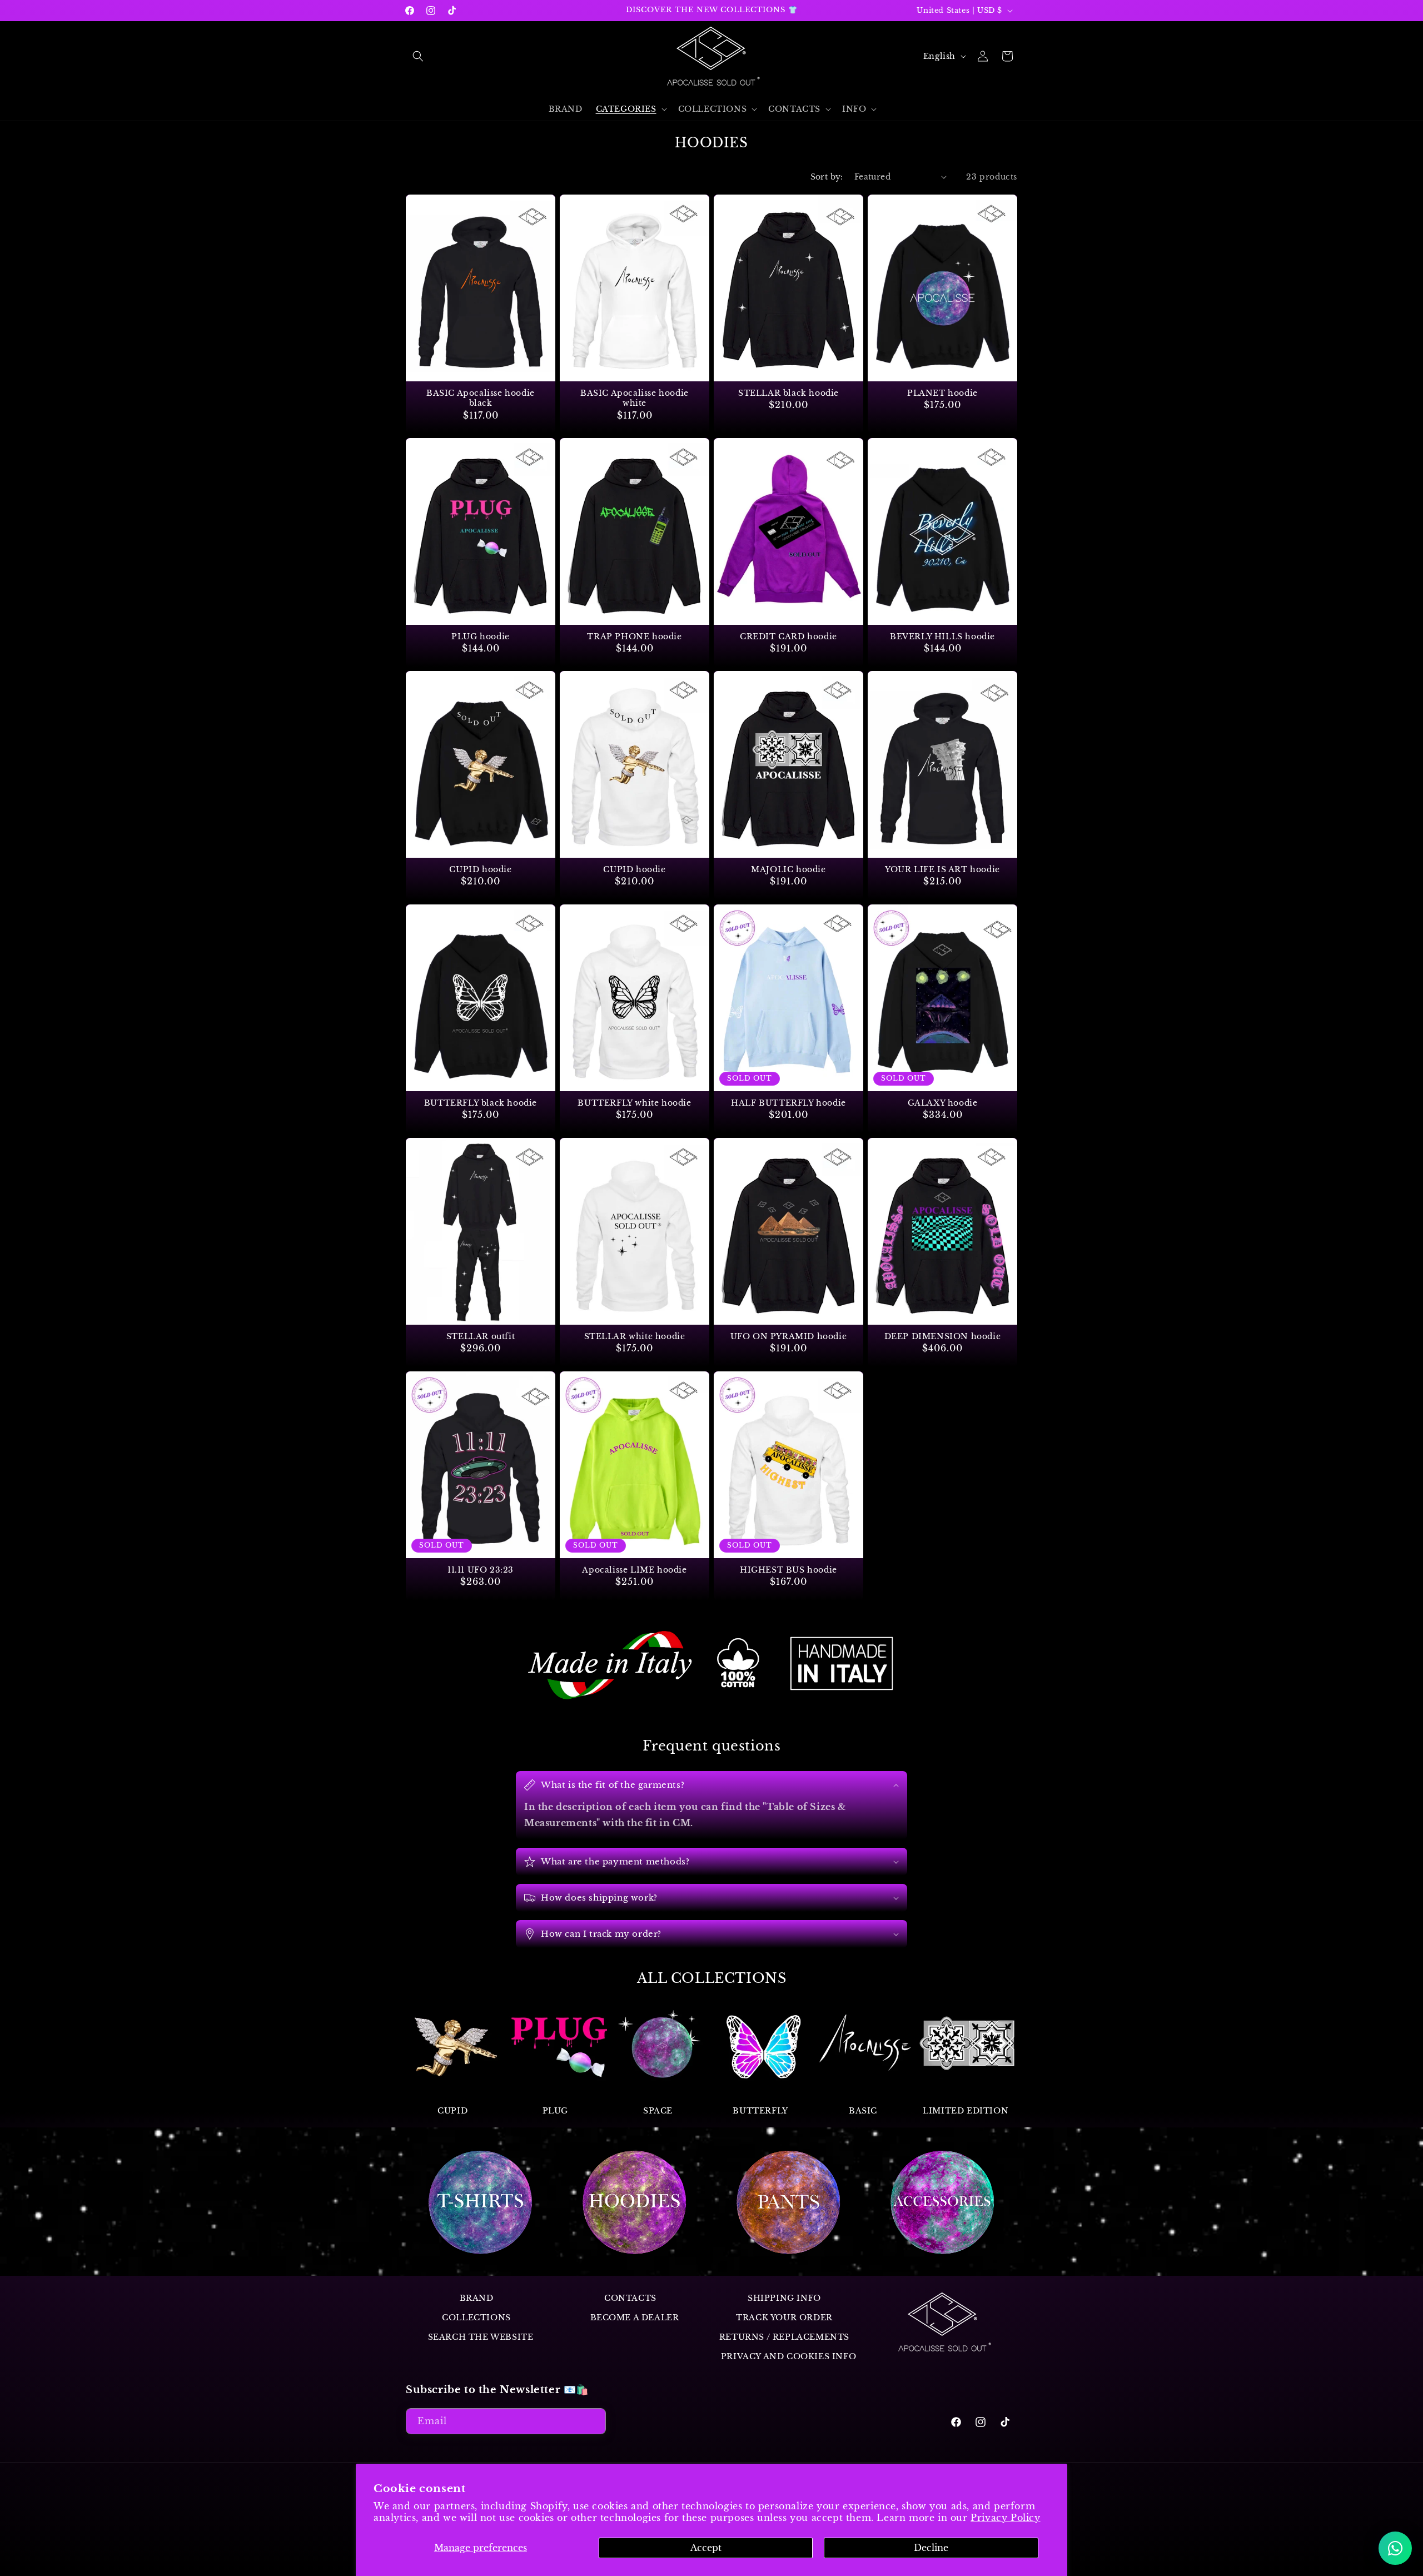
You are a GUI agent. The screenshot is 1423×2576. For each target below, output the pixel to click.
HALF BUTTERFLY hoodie (788, 1103)
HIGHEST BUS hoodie (788, 1570)
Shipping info (784, 2298)
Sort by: (827, 177)
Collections (476, 2318)
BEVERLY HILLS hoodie (942, 636)
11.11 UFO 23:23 (481, 1570)
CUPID (452, 2111)
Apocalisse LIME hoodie (634, 1570)
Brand (477, 2298)
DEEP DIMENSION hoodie (943, 1336)
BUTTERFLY (760, 2111)
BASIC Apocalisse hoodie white (635, 398)
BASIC (863, 2111)
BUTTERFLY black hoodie (481, 1103)
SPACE (658, 2111)
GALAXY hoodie (943, 1103)
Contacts (630, 2298)
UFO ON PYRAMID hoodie (789, 1336)
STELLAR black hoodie (788, 393)
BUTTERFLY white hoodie (634, 1103)
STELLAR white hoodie (635, 1336)
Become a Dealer (635, 2318)
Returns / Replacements (784, 2338)
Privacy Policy (1005, 2518)
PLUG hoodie (481, 636)
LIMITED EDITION (966, 2111)
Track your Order (784, 2318)
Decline (931, 2548)
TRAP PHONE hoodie (634, 636)
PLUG (555, 2111)
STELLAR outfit (481, 1336)
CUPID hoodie (480, 870)
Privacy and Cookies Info (788, 2357)
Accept (706, 2548)
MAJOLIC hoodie (788, 870)
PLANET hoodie (942, 393)
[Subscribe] (593, 2421)
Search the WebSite (481, 2338)
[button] (418, 56)
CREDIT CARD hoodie (788, 636)
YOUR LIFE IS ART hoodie (942, 870)
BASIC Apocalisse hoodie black (481, 398)
